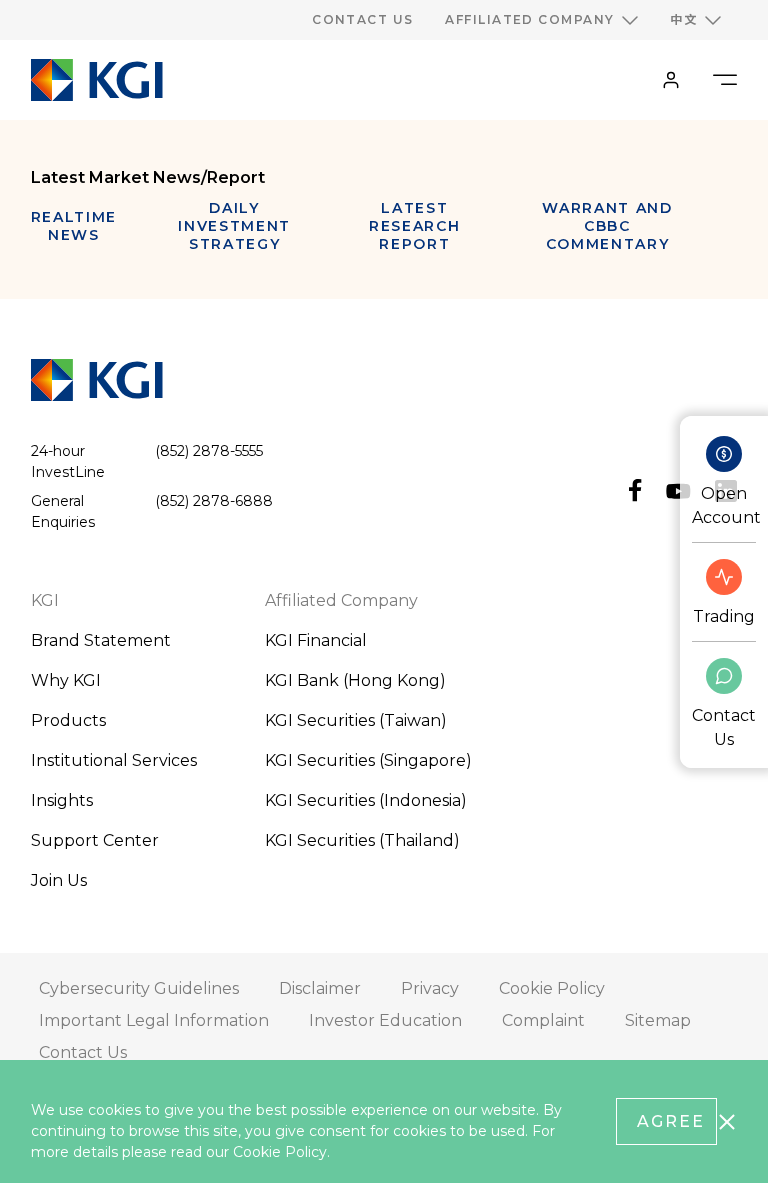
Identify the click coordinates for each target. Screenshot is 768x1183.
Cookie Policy (280, 1152)
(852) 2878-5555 (209, 451)
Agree (671, 1121)
